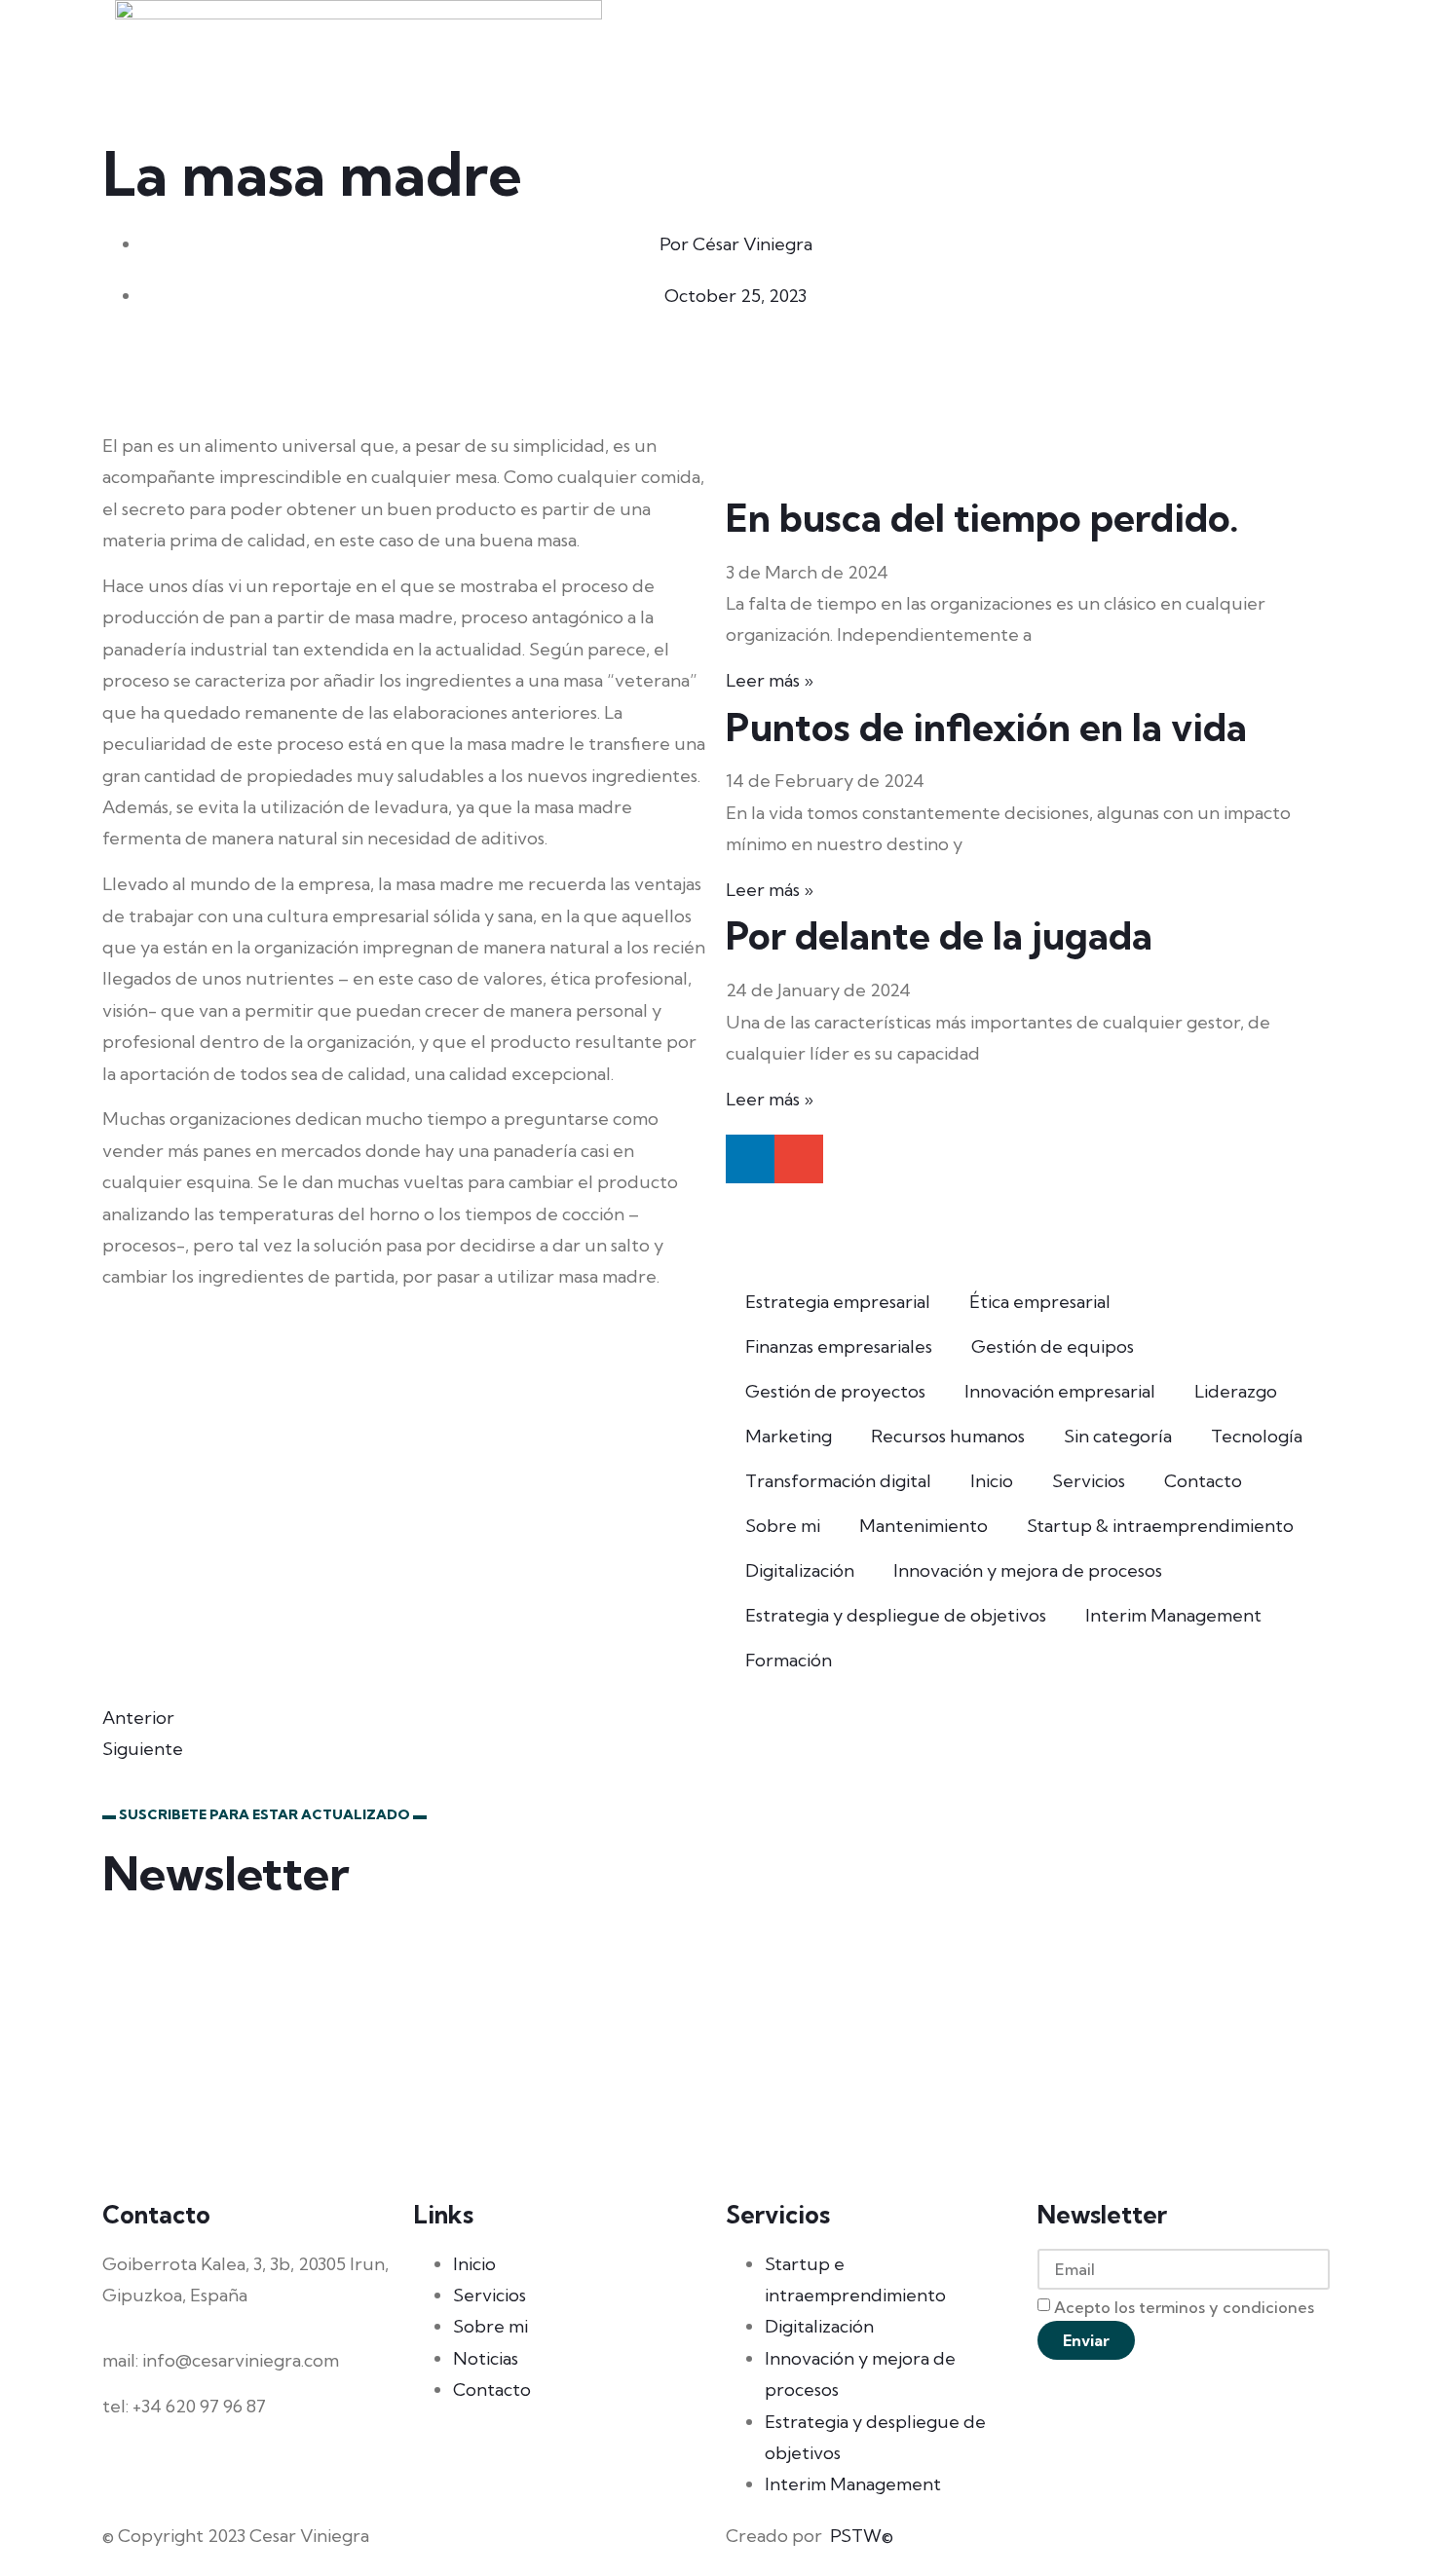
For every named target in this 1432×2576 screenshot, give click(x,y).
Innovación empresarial (1060, 1391)
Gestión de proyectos (835, 1391)
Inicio (992, 1481)
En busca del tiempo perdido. (982, 518)
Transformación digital (838, 1481)
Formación (789, 1660)
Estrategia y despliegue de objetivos (896, 1615)
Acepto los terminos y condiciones (1184, 2307)
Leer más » (770, 680)
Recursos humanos (948, 1436)
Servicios (1089, 1481)
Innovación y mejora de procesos (1028, 1570)
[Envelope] (799, 1159)
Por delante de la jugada (939, 935)
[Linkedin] (750, 1159)
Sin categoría (1118, 1436)
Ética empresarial (1040, 1302)
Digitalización (800, 1570)
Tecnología (1257, 1436)
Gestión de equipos (1053, 1346)
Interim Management (1173, 1615)
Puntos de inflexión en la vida (986, 727)
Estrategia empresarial (838, 1302)
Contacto (1203, 1481)
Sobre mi (783, 1526)
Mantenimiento (923, 1526)
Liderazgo (1236, 1391)
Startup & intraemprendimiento (1160, 1526)
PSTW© (862, 2536)
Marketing (789, 1436)
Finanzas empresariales (839, 1346)
